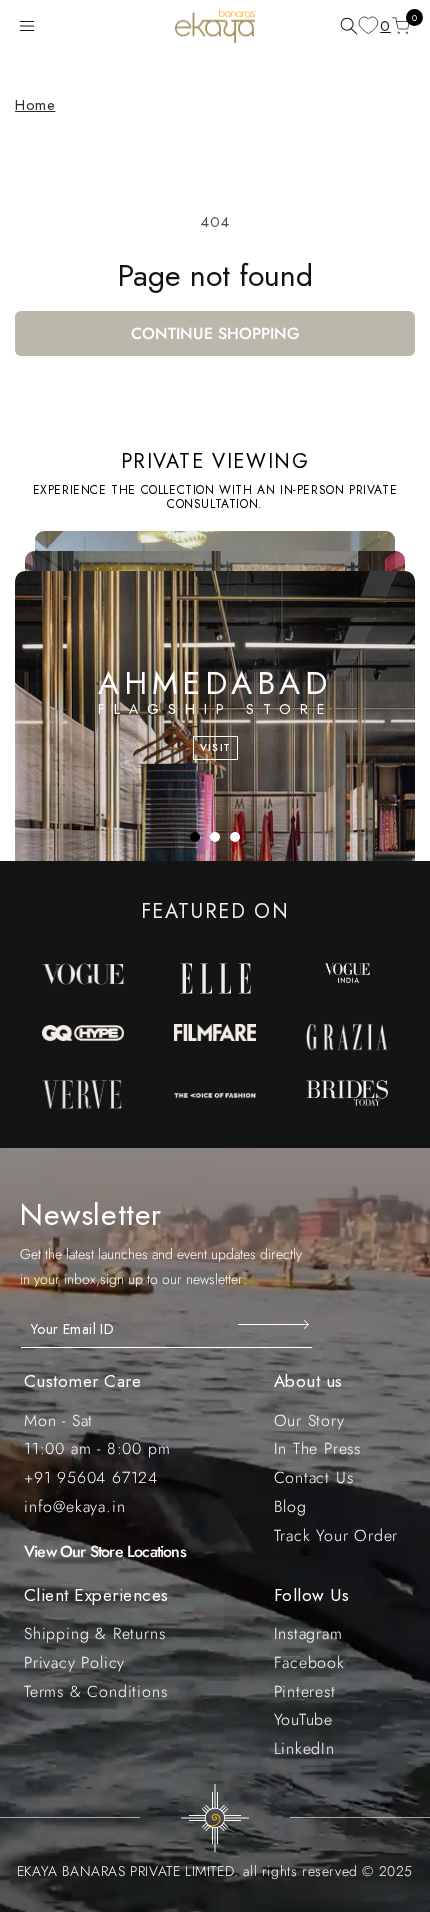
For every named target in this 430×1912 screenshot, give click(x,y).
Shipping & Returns (94, 1633)
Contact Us (314, 1477)
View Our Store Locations (105, 1551)
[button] (31, 26)
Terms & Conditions (95, 1691)
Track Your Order (336, 1535)
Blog (290, 1506)
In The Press (318, 1448)
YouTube (304, 1719)
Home (35, 105)
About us (308, 1381)
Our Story (309, 1420)
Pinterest (305, 1691)
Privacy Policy (74, 1662)
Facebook (309, 1662)
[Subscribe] (275, 1324)
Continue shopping (215, 333)
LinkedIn (304, 1748)
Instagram (308, 1633)
